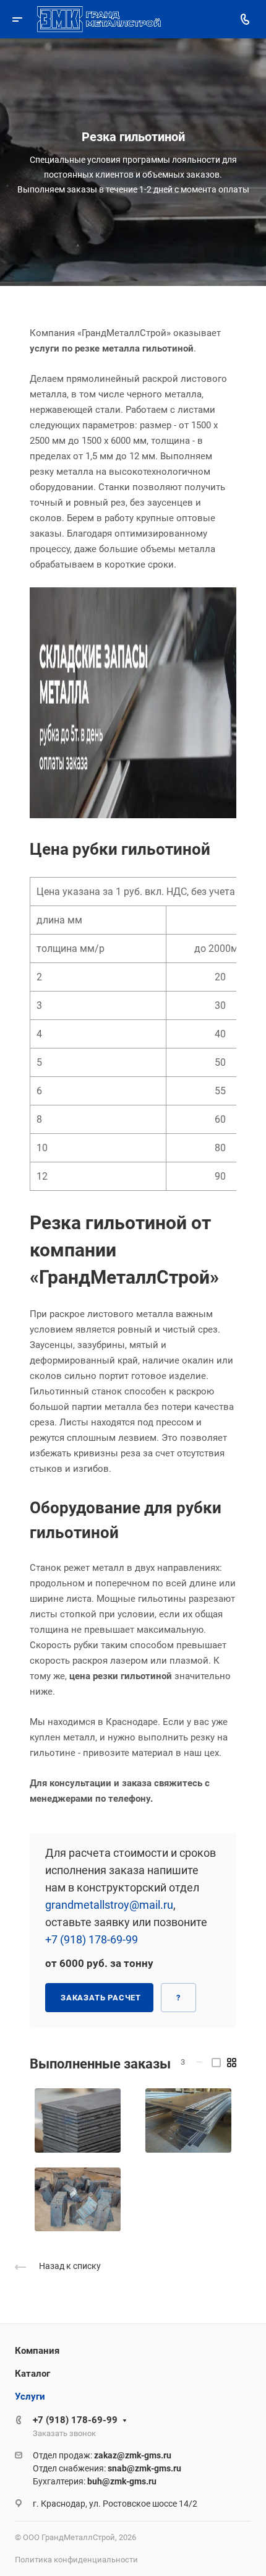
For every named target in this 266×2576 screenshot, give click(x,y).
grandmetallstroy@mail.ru (109, 1905)
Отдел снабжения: (107, 2468)
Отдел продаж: (102, 2455)
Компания (37, 2351)
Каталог (32, 2374)
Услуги (30, 2397)
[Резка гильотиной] (78, 2120)
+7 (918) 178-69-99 (92, 1939)
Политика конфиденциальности (76, 2560)
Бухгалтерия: (95, 2481)
